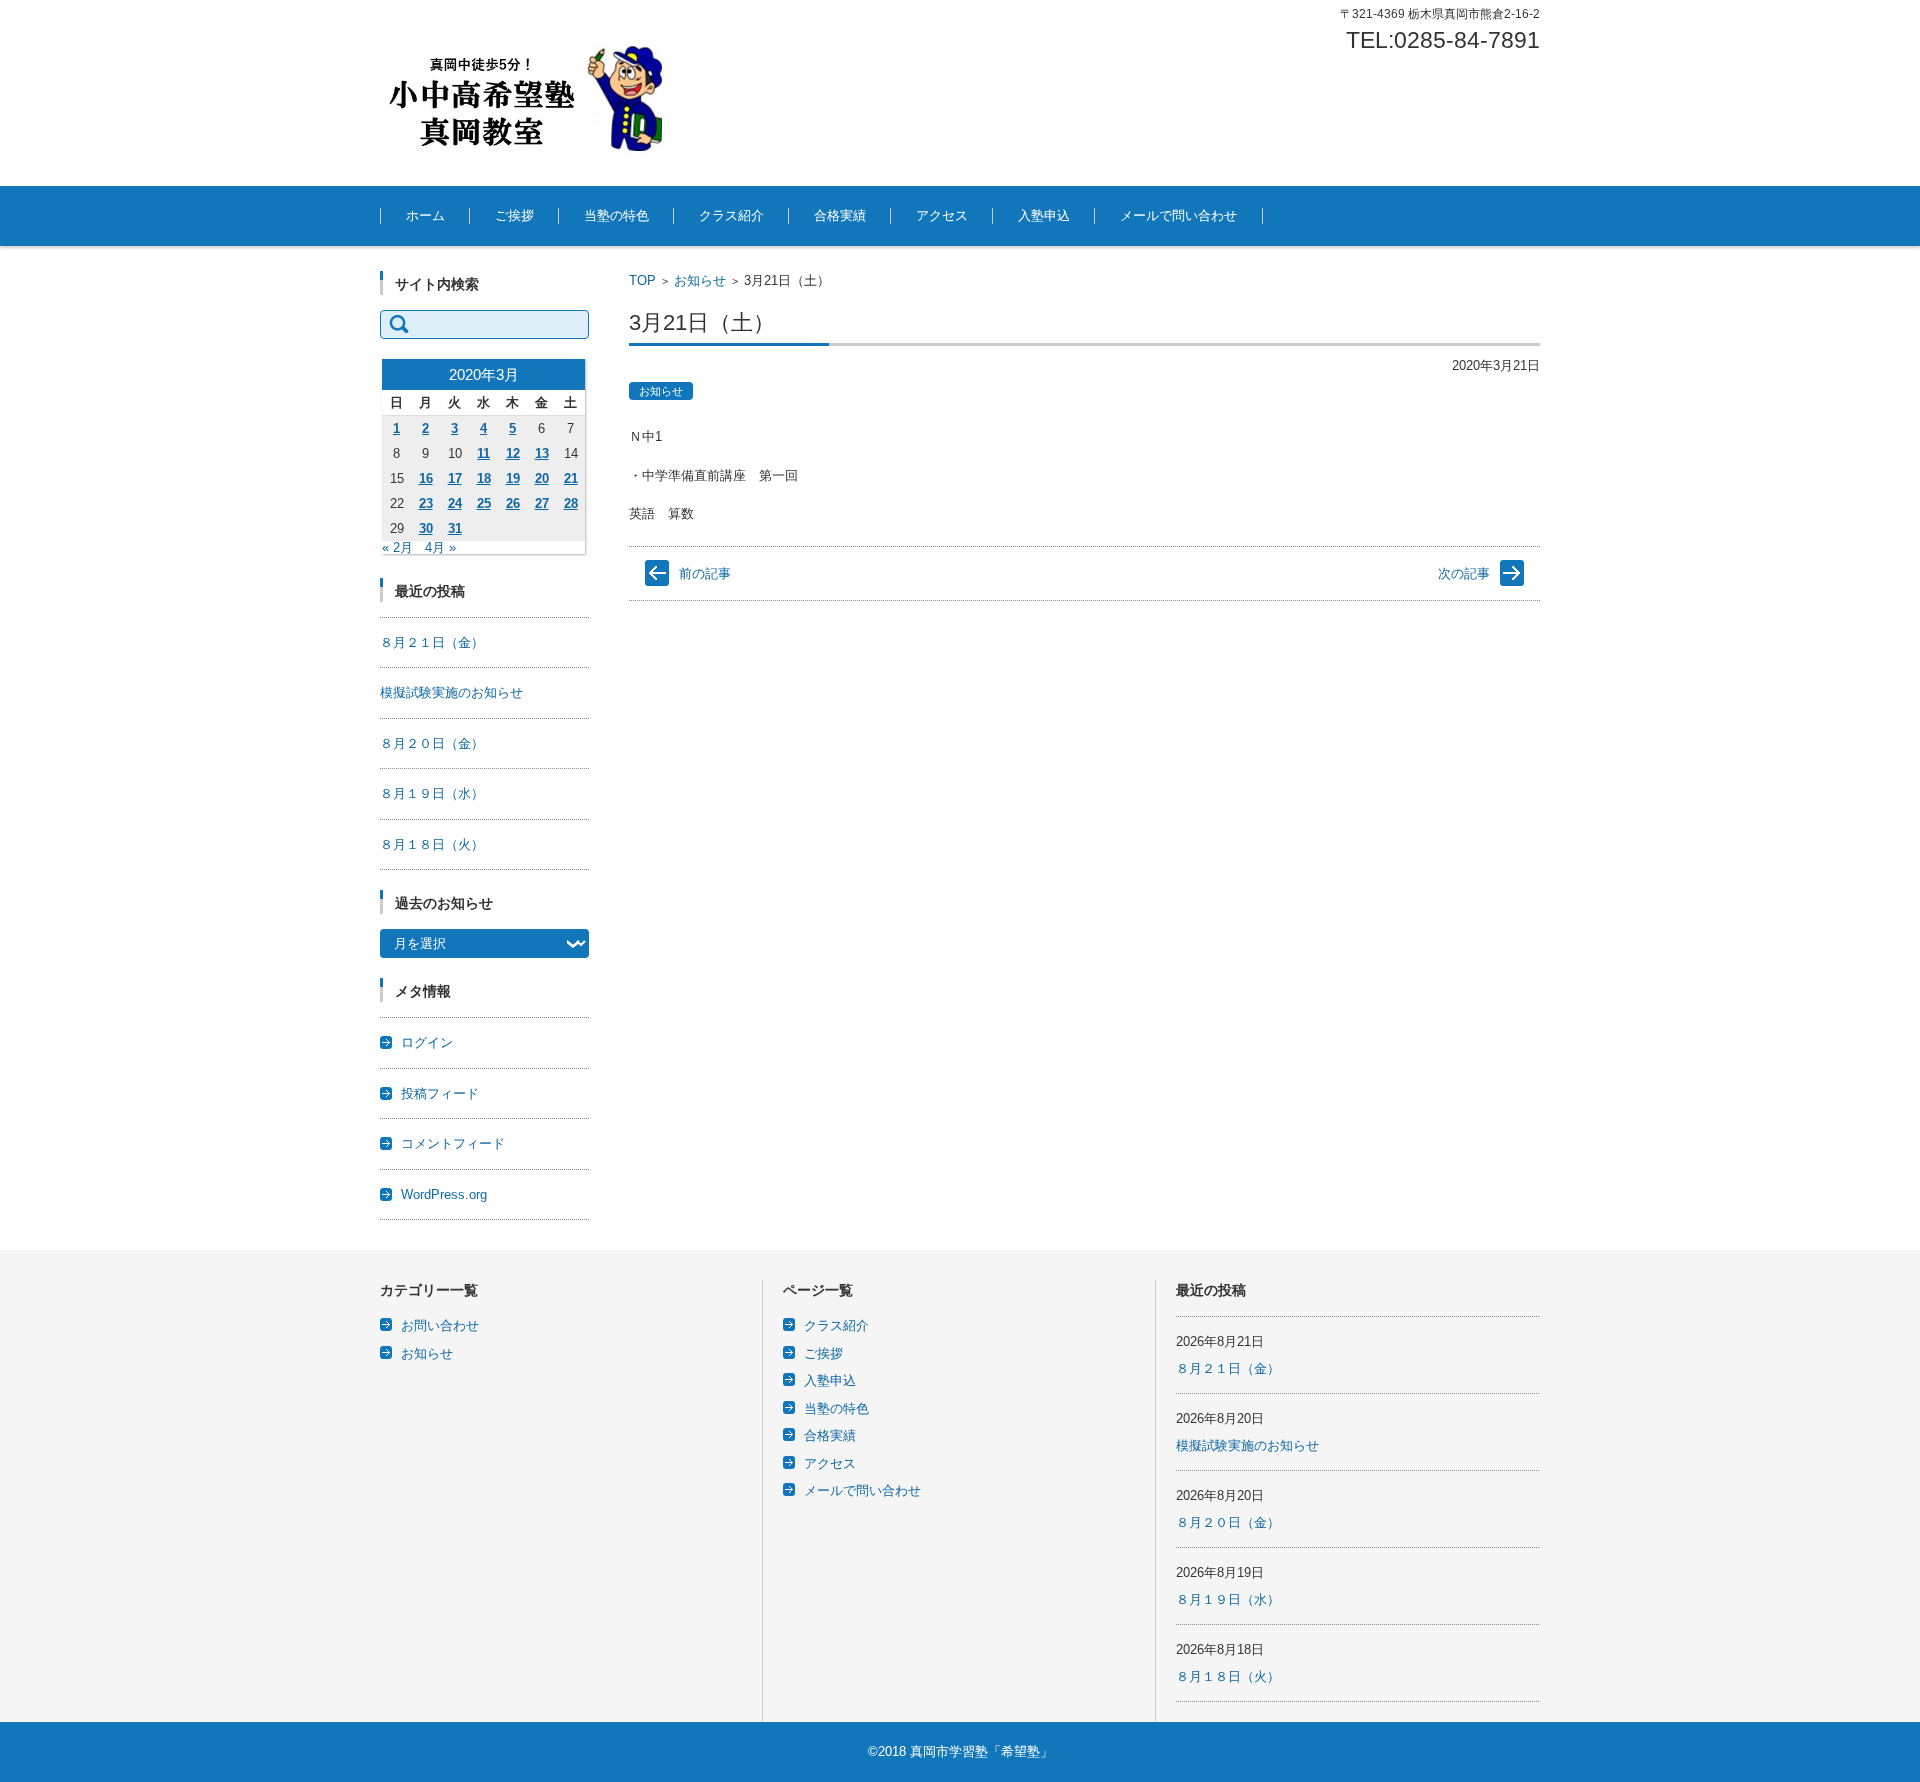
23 (426, 503)
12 (513, 453)
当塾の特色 (616, 215)
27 (542, 503)
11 (483, 453)
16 (426, 478)
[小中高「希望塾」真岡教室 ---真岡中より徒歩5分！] (530, 93)
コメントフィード (453, 1143)
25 (484, 503)
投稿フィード (440, 1093)
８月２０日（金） (432, 743)
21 (571, 478)
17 (455, 478)
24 (455, 503)
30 (426, 528)
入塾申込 (1044, 215)
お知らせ (700, 280)
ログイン (427, 1042)
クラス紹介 (731, 215)
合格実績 (840, 215)
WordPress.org (444, 1194)
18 (484, 478)
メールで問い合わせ (1178, 215)
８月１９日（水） (432, 793)
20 (542, 478)
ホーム (425, 215)
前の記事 (705, 573)
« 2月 (397, 547)
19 (513, 478)
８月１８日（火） (432, 844)
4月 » (440, 547)
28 (571, 503)
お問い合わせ (440, 1325)
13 (542, 453)
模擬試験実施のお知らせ (451, 692)
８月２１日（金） (432, 642)
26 (513, 503)
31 (455, 528)
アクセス (942, 215)
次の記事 (1464, 573)
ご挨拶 (514, 215)
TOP (642, 280)
